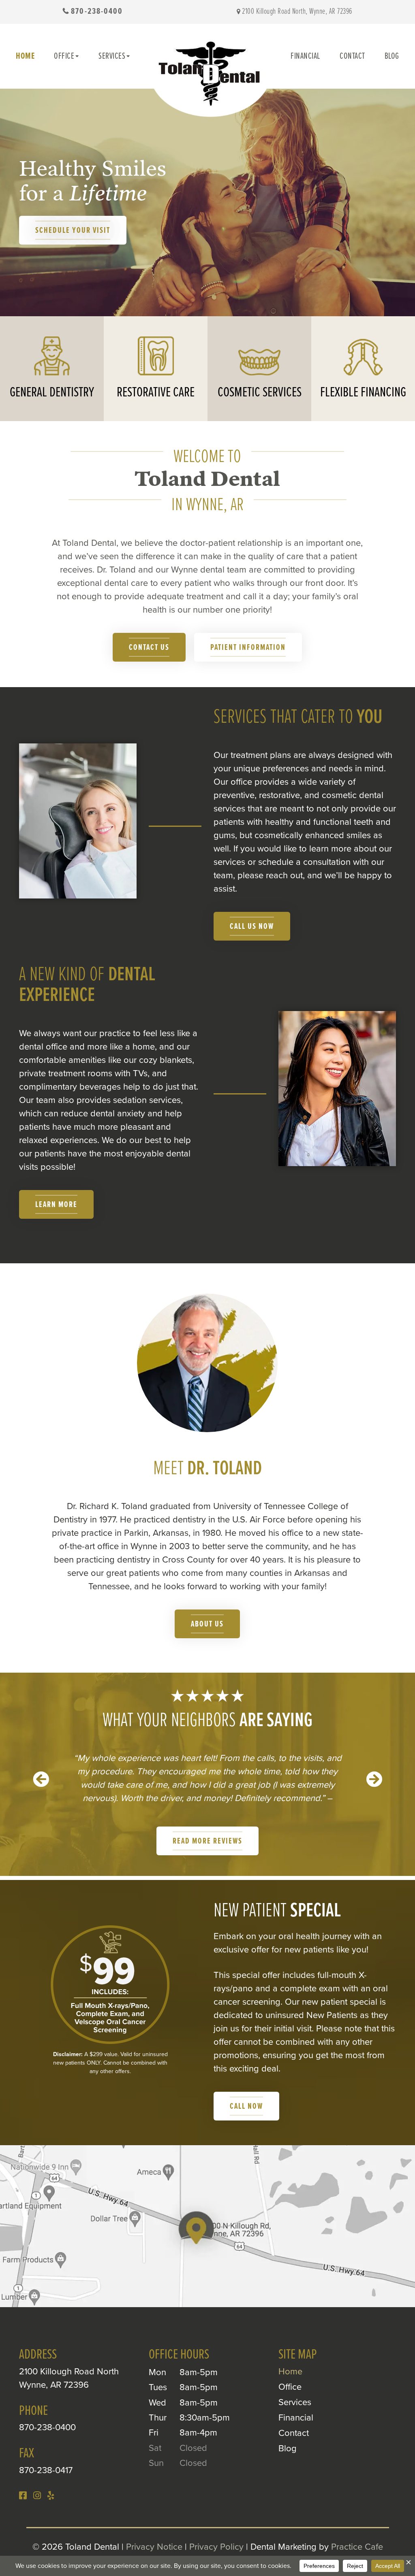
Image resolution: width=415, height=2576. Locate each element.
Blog (392, 56)
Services (112, 56)
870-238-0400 (97, 12)
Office (64, 56)
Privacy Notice (154, 2547)
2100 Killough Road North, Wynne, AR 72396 (297, 12)
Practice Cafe (357, 2547)
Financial (305, 56)
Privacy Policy (216, 2547)
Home (25, 56)
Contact (352, 56)
